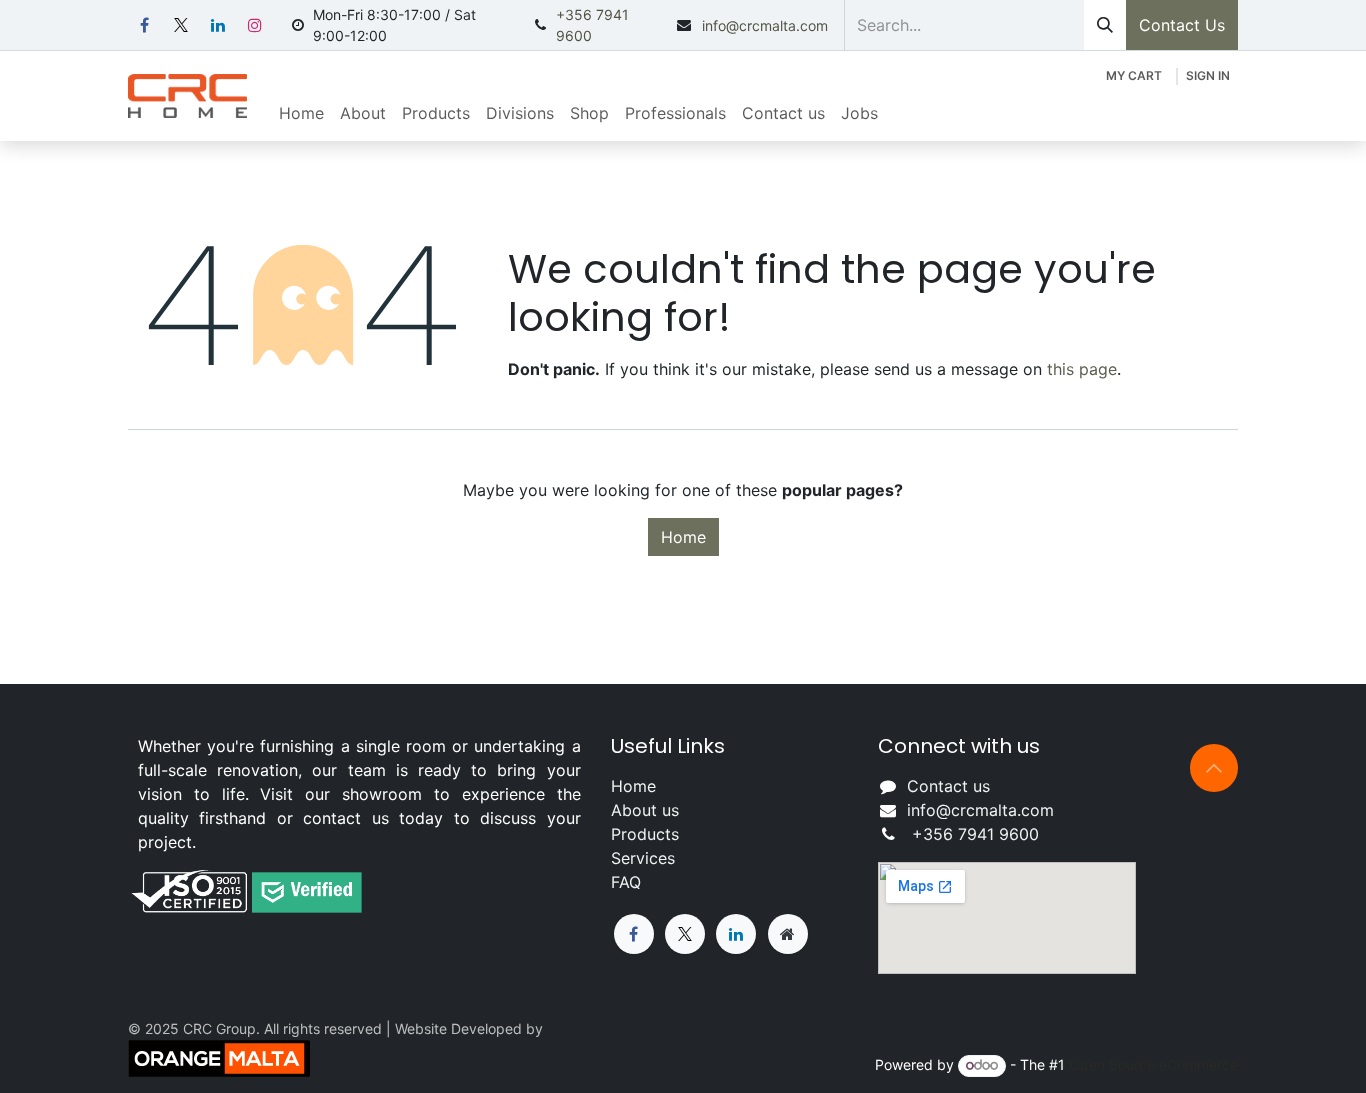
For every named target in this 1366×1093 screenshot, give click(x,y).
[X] (181, 25)
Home (683, 537)
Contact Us (1182, 25)
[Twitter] (685, 934)
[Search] (1105, 25)
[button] (1214, 768)
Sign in (1208, 75)
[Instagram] (255, 25)
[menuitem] (301, 113)
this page (1082, 369)
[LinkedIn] (218, 25)
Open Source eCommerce (1153, 1064)
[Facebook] (144, 25)
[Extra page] (788, 934)
